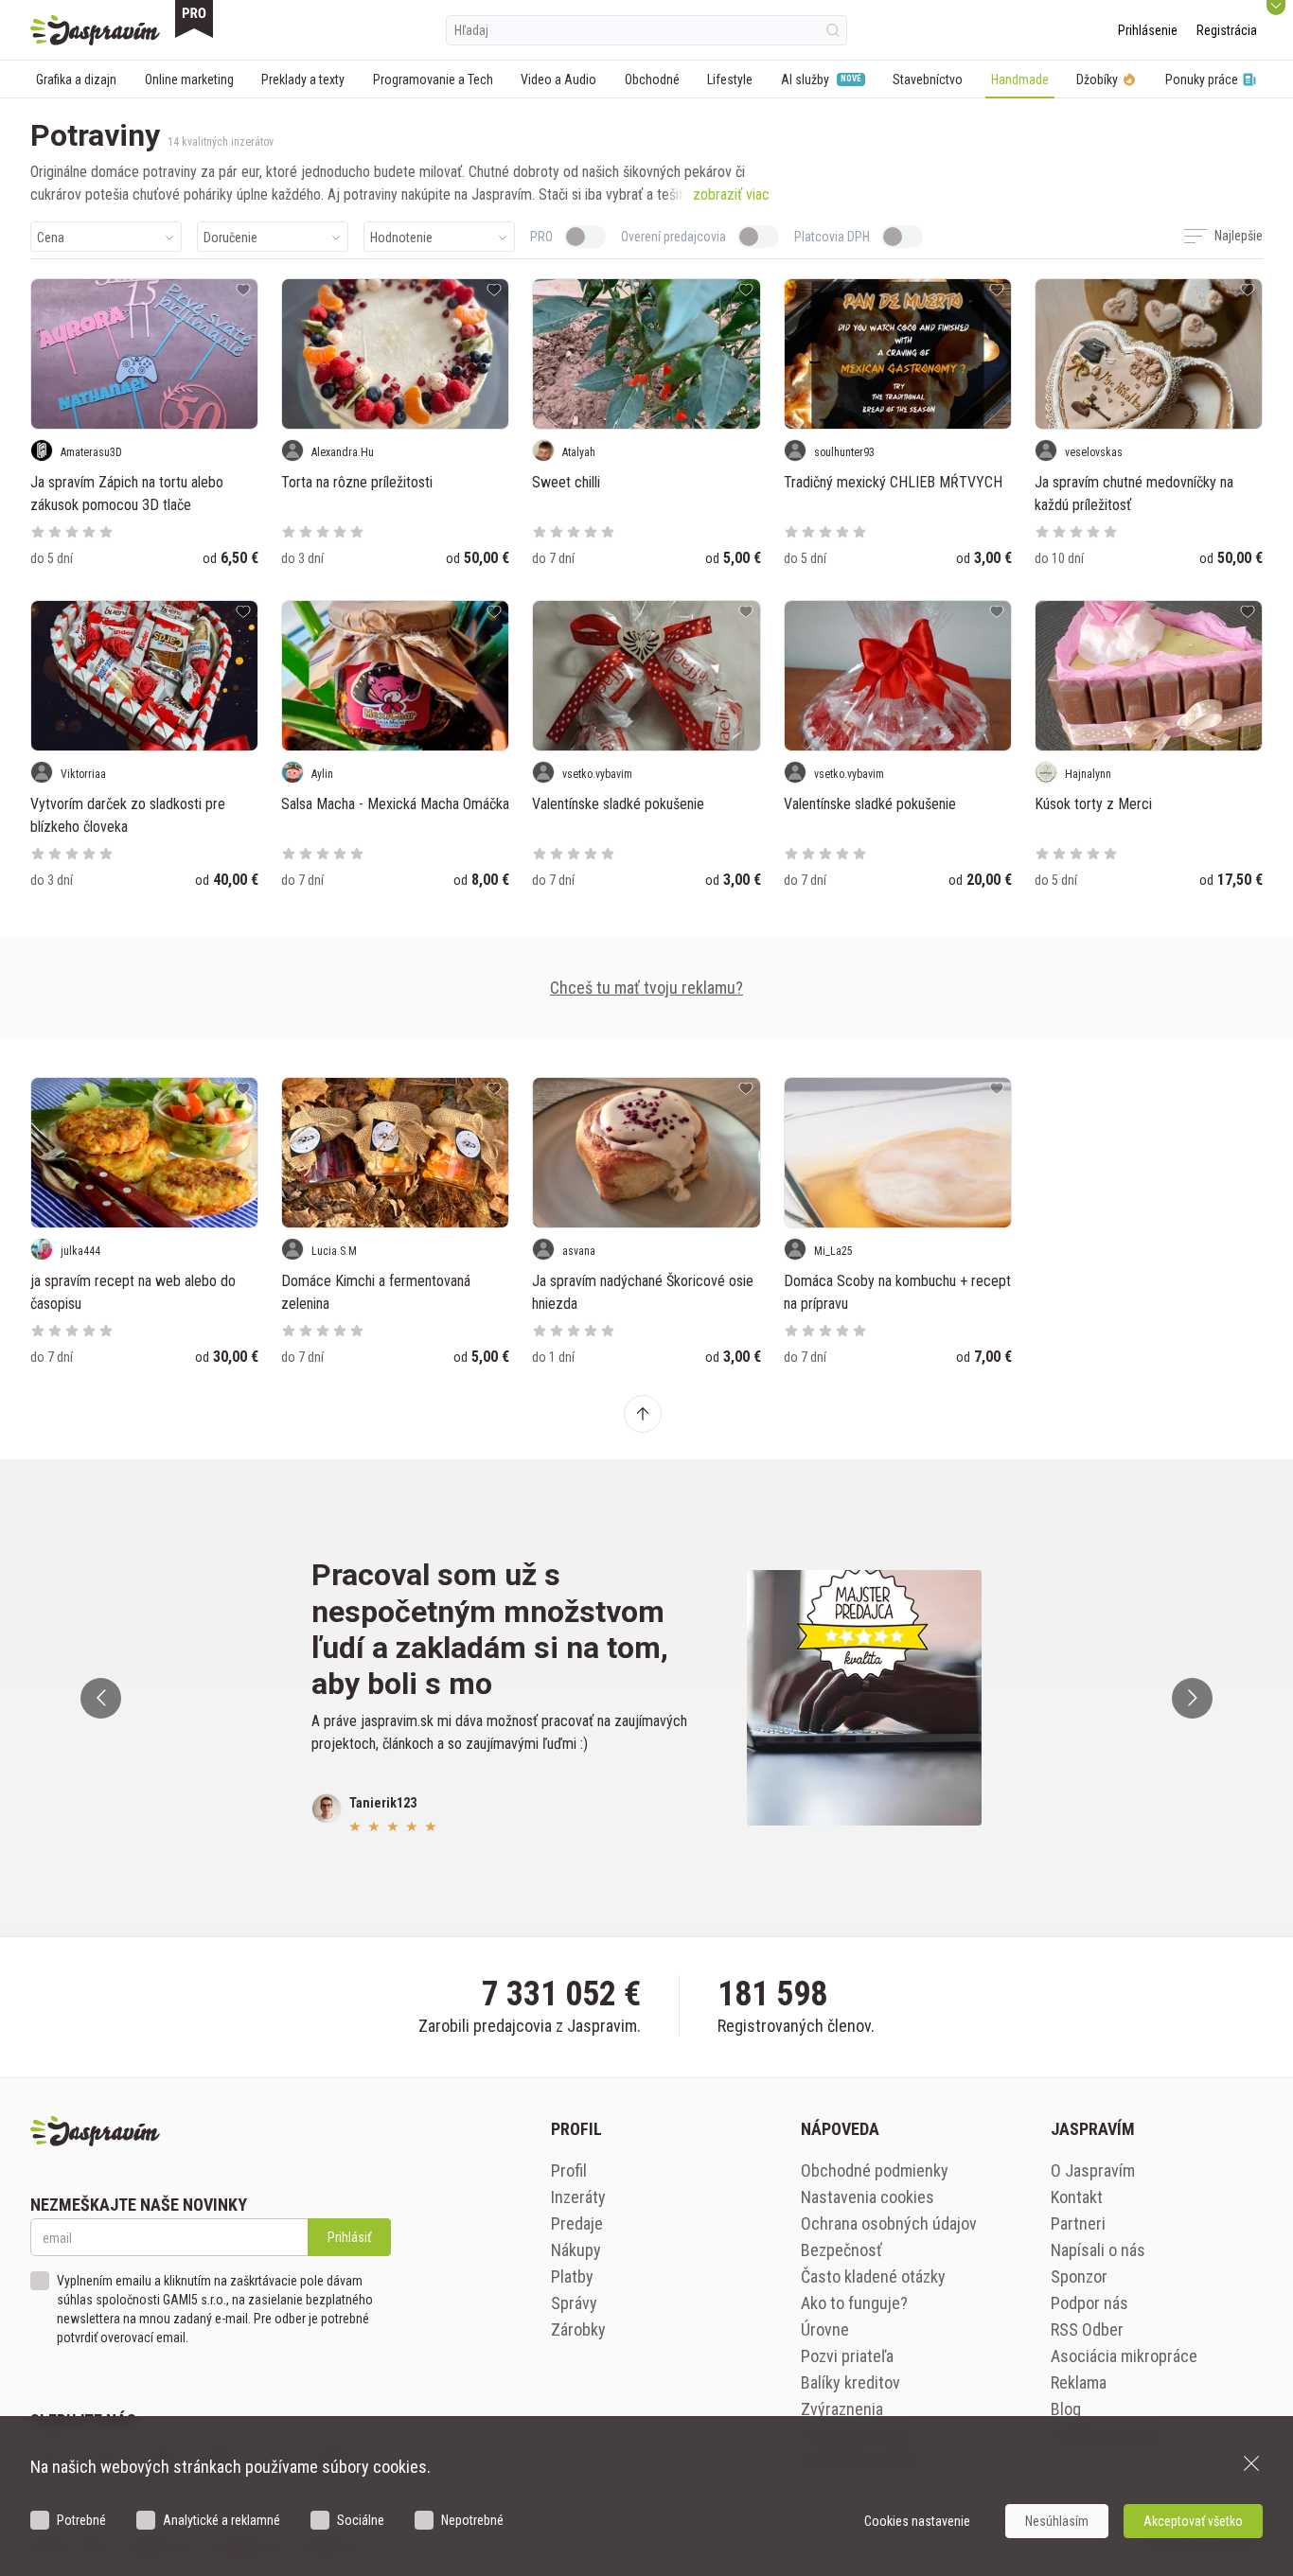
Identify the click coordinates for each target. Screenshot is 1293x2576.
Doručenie (230, 238)
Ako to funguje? (854, 2303)
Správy (574, 2303)
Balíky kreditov (850, 2382)
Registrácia (1227, 30)
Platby (572, 2276)
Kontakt (1077, 2197)
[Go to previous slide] (101, 1698)
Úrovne (825, 2329)
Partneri (1078, 2223)
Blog (1066, 2409)
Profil (569, 2170)
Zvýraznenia (842, 2409)
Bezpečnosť (841, 2250)
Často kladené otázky (873, 2276)
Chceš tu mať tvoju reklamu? (646, 988)
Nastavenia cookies (868, 2197)
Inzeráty (578, 2197)
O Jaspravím (1093, 2170)
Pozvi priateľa (847, 2356)
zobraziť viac (731, 194)
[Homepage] (95, 30)
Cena (51, 238)
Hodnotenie (401, 238)
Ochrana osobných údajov (889, 2223)
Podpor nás (1089, 2303)
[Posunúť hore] (643, 1414)
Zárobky (578, 2329)
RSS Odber (1087, 2329)
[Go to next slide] (1192, 1698)
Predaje (577, 2223)
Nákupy (576, 2250)
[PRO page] (194, 19)
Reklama (1079, 2382)
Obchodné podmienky (875, 2170)
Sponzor (1079, 2276)
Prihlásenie (1148, 30)
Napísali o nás (1098, 2250)
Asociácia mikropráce (1124, 2356)
